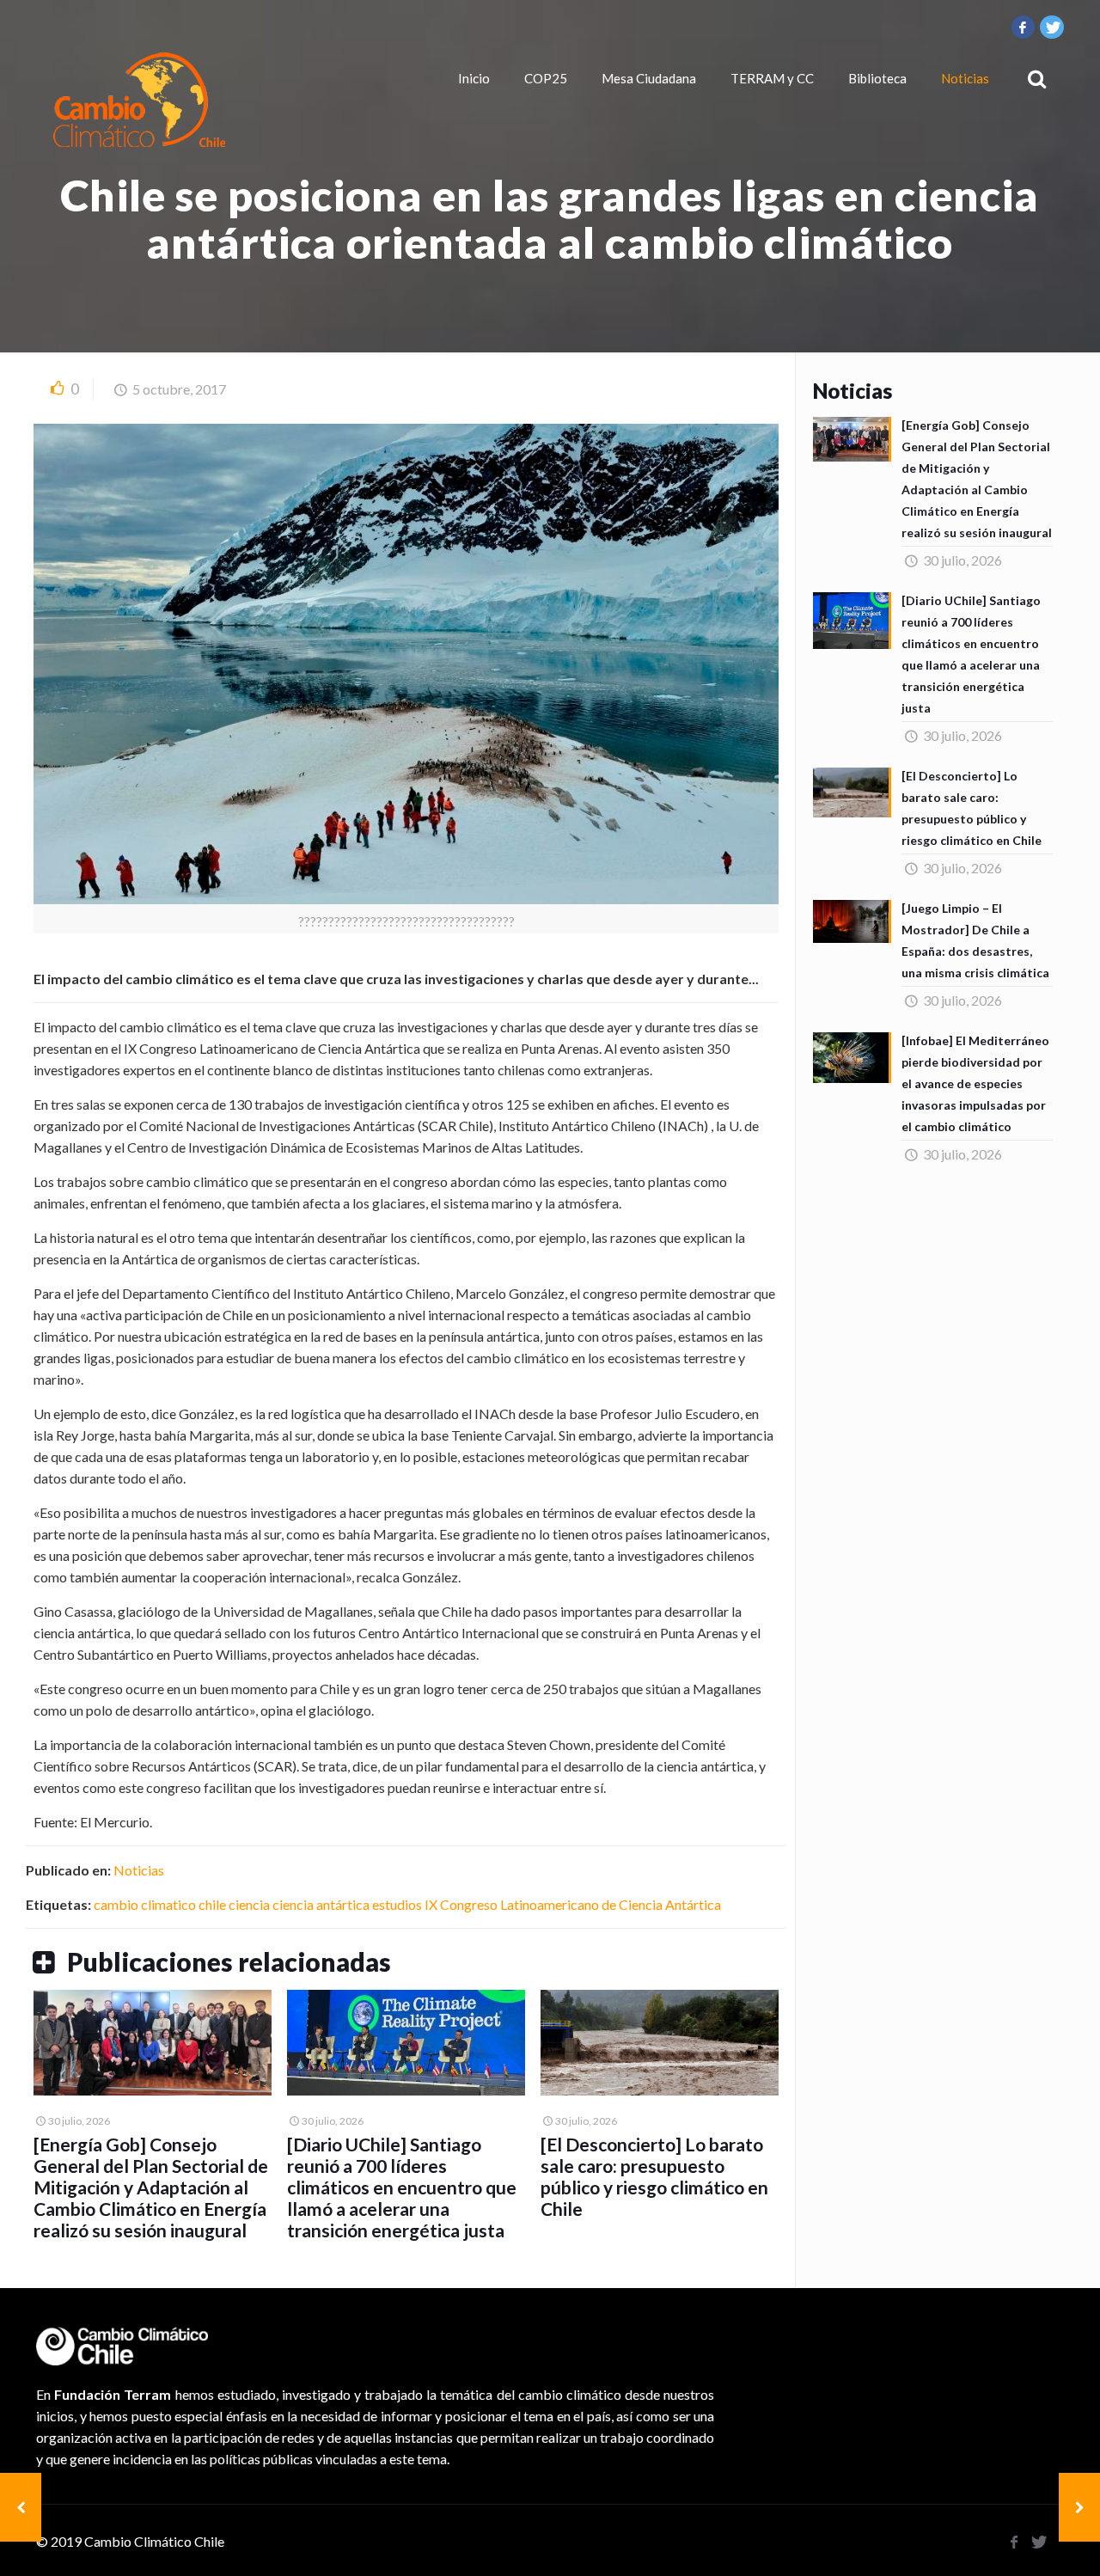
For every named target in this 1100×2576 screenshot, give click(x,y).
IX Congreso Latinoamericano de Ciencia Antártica (573, 1904)
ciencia (249, 1904)
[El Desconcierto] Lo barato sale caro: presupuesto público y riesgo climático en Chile (654, 2176)
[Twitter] (1052, 27)
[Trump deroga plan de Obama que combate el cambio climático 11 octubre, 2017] (1079, 2507)
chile (212, 1904)
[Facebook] (1024, 27)
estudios (397, 1904)
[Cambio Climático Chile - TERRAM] (139, 100)
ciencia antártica (321, 1904)
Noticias (139, 1870)
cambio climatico (145, 1904)
